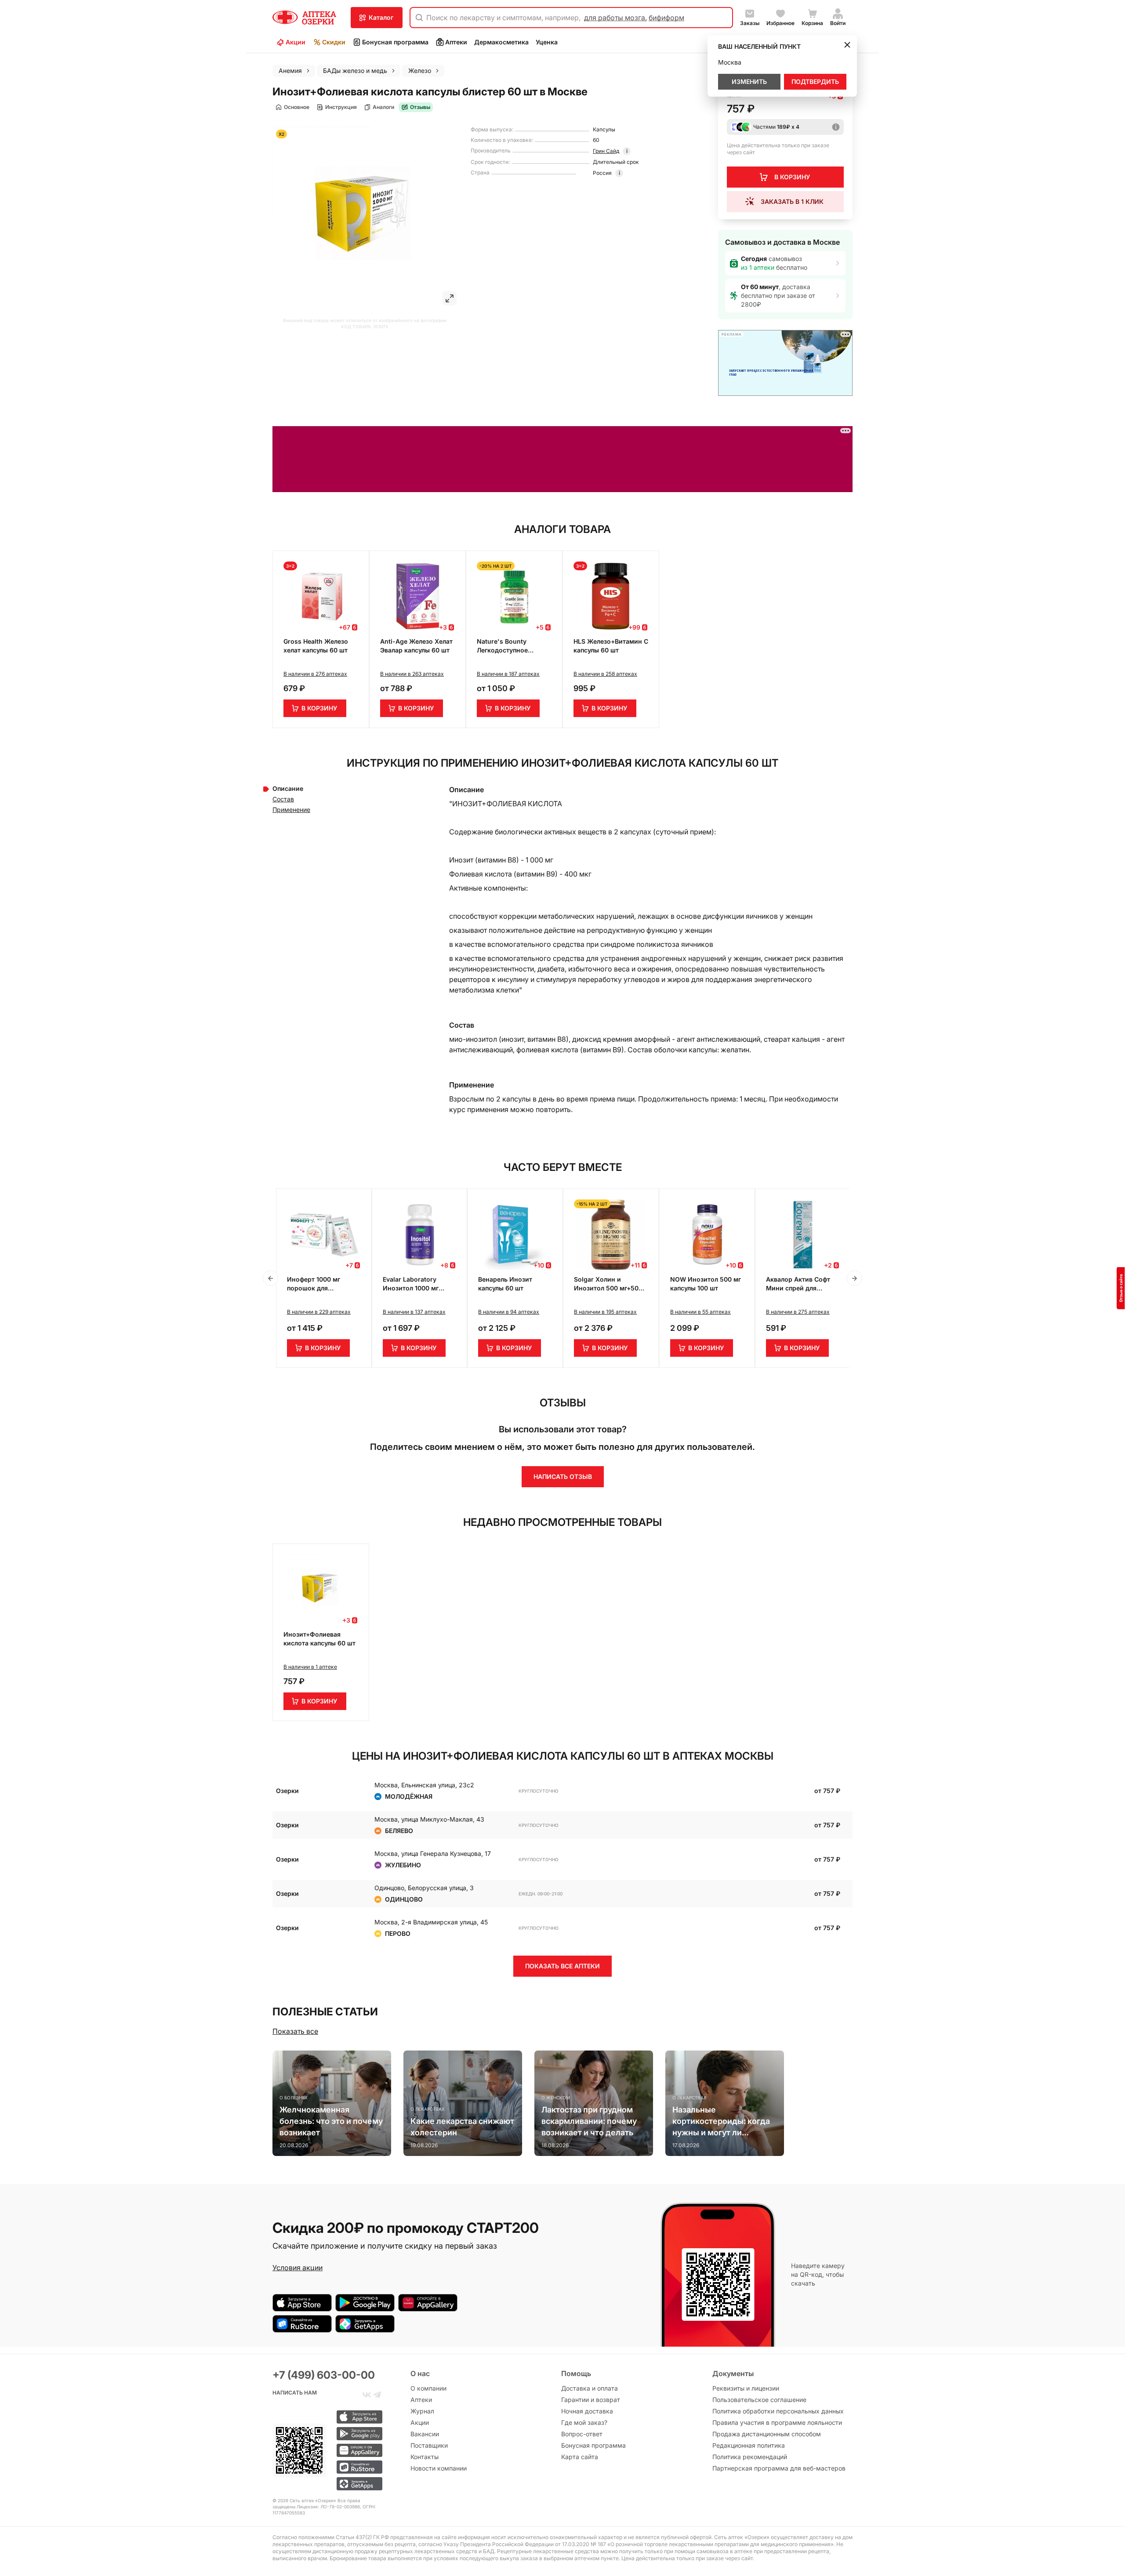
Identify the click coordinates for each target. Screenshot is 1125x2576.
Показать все (295, 2031)
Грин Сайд (606, 151)
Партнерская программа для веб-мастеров (779, 2468)
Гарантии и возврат (591, 2400)
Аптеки (456, 42)
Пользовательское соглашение (759, 2400)
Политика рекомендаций (750, 2457)
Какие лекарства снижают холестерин (462, 2127)
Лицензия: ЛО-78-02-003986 (328, 2507)
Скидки (334, 42)
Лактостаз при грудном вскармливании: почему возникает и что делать (589, 2121)
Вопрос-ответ (582, 2434)
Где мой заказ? (584, 2422)
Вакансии (425, 2434)
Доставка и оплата (590, 2388)
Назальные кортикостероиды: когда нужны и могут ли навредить (721, 2122)
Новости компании (439, 2468)
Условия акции (298, 2268)
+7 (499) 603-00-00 (324, 2375)
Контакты (425, 2457)
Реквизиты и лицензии (746, 2388)
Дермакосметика (501, 42)
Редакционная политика (749, 2445)
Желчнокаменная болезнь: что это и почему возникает (331, 2121)
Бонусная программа (395, 42)
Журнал (422, 2411)
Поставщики (429, 2445)
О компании (428, 2388)
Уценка (547, 42)
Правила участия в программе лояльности (777, 2422)
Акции (296, 42)
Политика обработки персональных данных (778, 2411)
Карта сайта (580, 2457)
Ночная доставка (587, 2411)
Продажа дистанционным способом (767, 2434)
